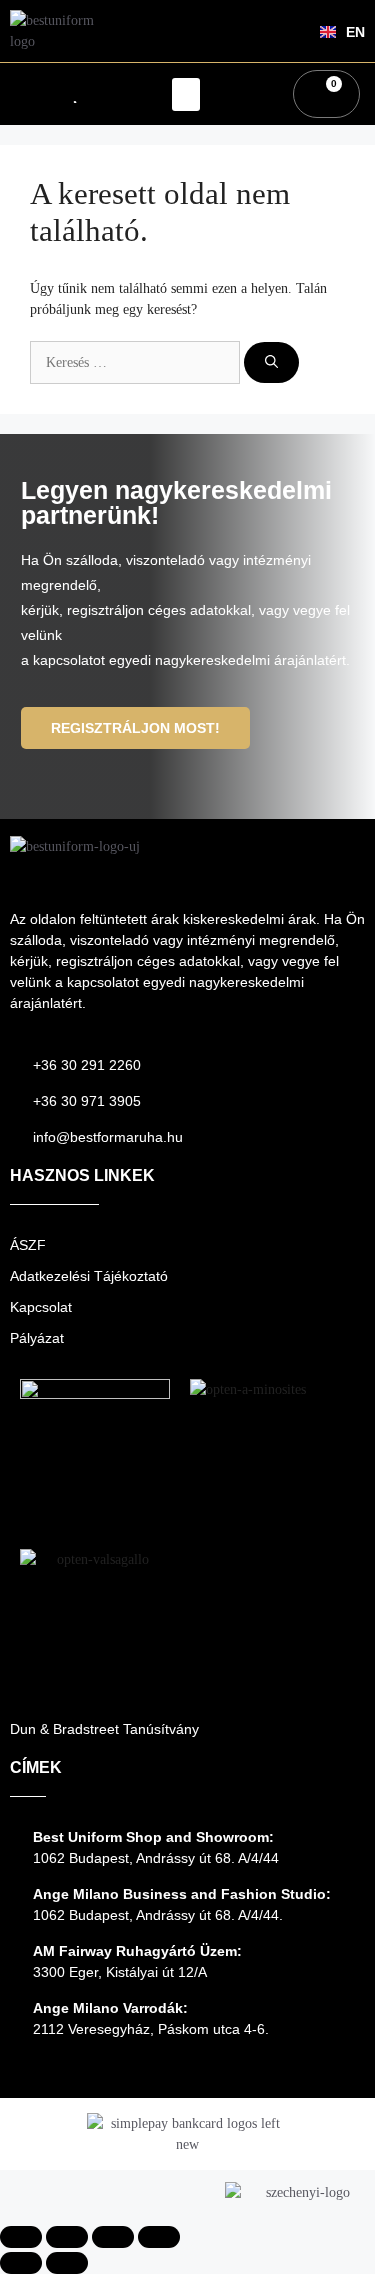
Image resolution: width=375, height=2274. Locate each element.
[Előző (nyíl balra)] (21, 2263)
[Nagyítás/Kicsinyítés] (21, 2237)
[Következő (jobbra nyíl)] (67, 2263)
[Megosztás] (113, 2237)
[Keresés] (271, 363)
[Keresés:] (137, 362)
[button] (186, 94)
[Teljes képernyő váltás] (67, 2237)
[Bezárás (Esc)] (159, 2237)
